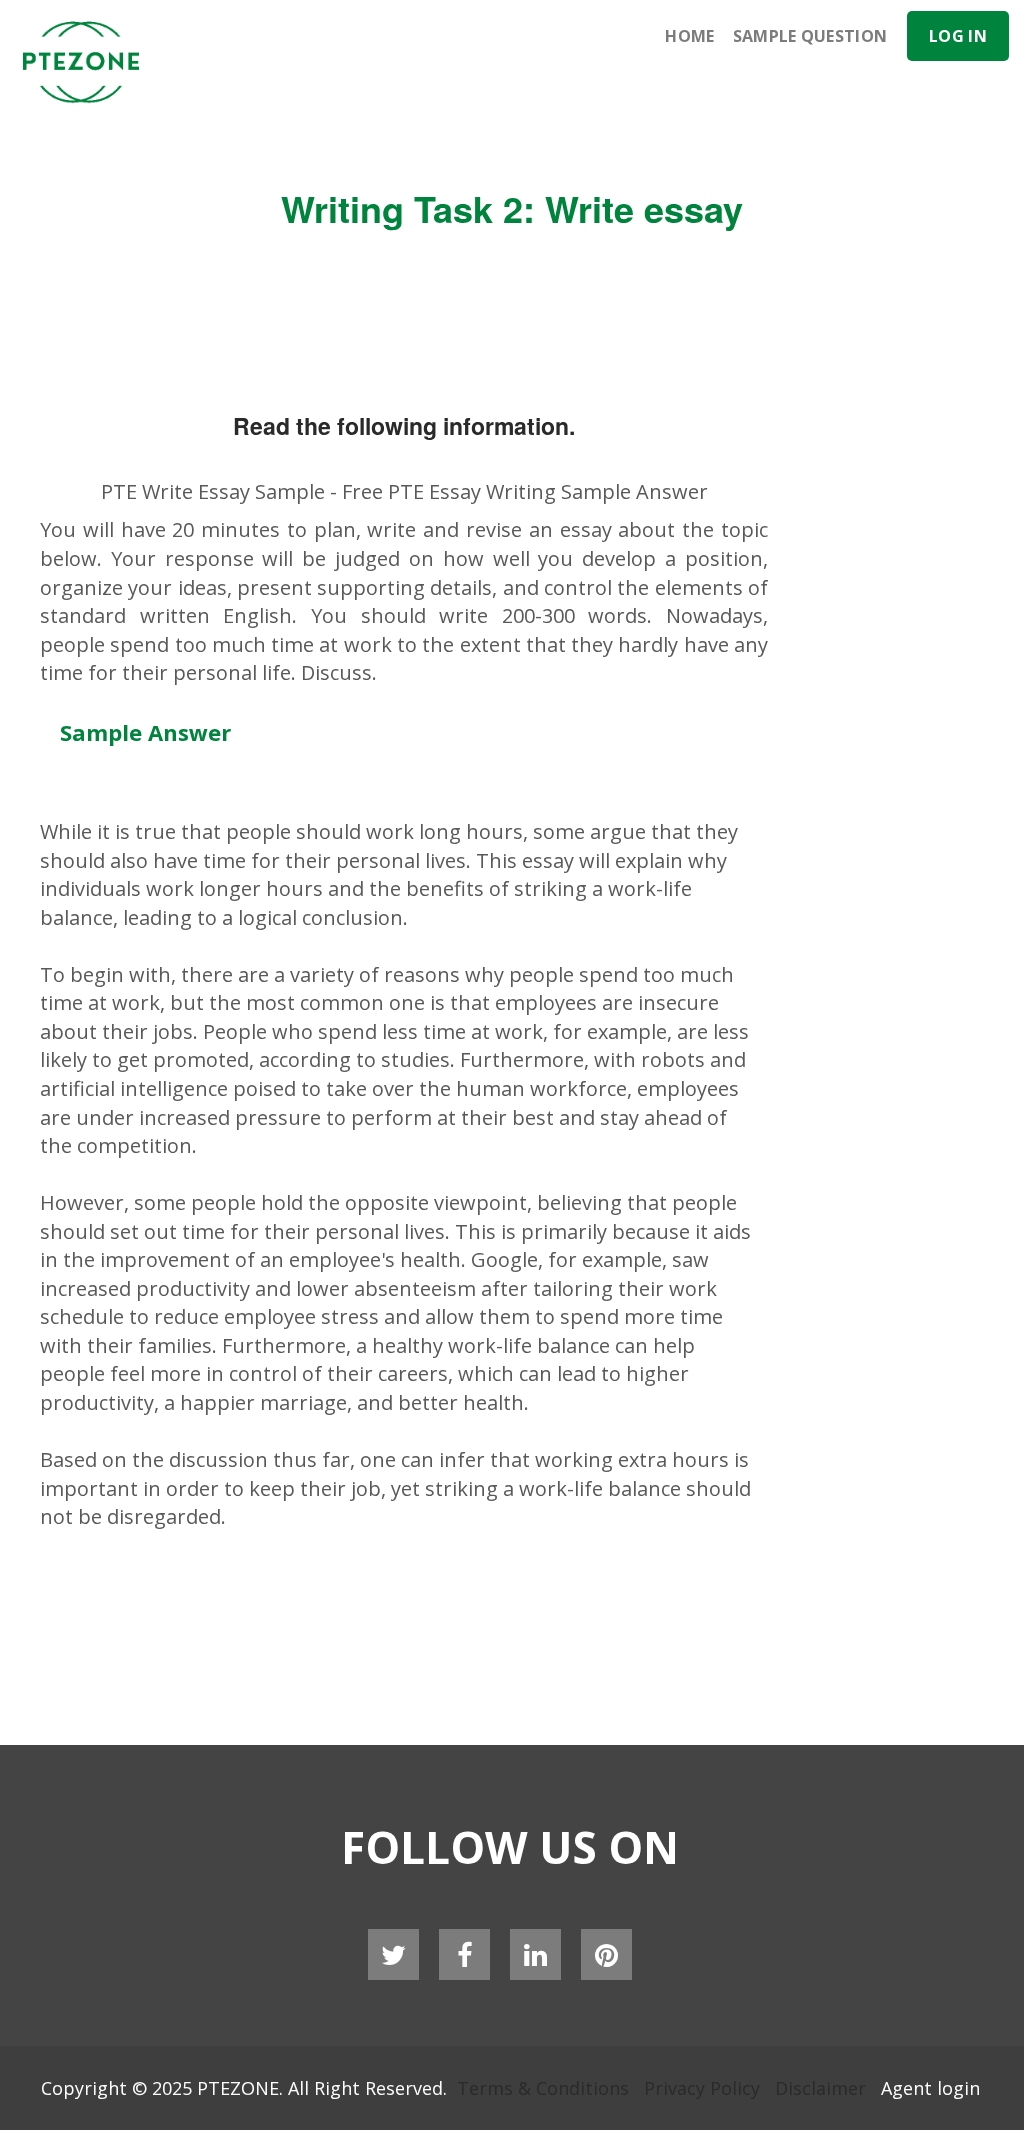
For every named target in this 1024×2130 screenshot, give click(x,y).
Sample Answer (145, 732)
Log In (958, 36)
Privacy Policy (702, 2088)
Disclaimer (820, 2088)
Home (689, 36)
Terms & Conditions (543, 2088)
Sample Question (810, 36)
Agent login (930, 2088)
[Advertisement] (613, 120)
